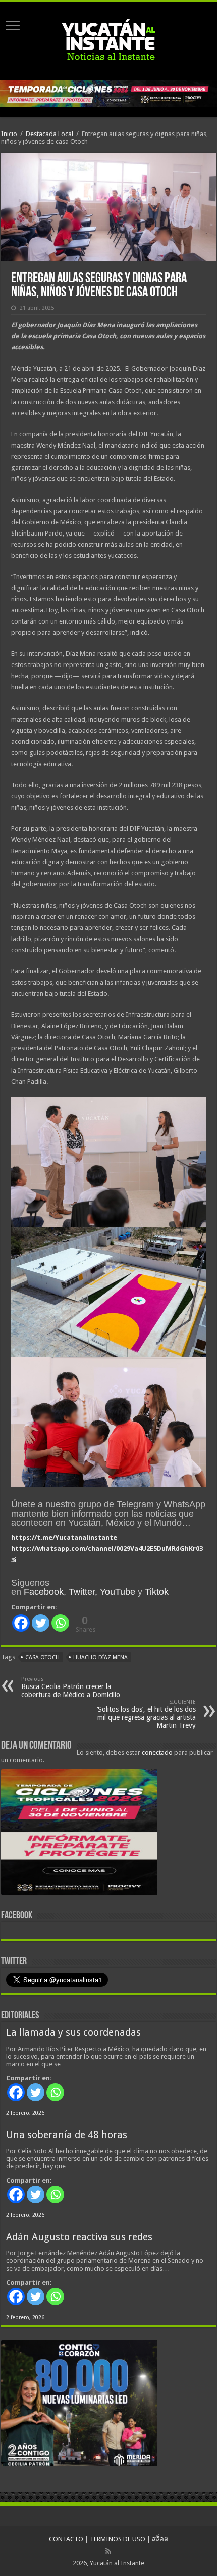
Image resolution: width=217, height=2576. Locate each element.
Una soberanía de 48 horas (67, 2135)
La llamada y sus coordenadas (73, 2033)
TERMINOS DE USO (118, 2539)
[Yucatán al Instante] (108, 39)
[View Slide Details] (79, 1834)
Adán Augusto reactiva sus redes (79, 2237)
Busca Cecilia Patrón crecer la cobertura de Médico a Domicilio (71, 1687)
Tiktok (157, 1592)
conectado (157, 1752)
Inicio (9, 134)
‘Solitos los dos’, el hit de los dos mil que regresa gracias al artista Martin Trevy (146, 1714)
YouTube (118, 1592)
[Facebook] (21, 1623)
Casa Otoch (42, 1657)
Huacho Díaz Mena (100, 1657)
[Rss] (108, 2551)
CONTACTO (66, 2539)
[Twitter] (41, 1623)
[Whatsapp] (60, 1623)
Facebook (44, 1592)
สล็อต (160, 2539)
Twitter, (83, 1592)
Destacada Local (49, 134)
